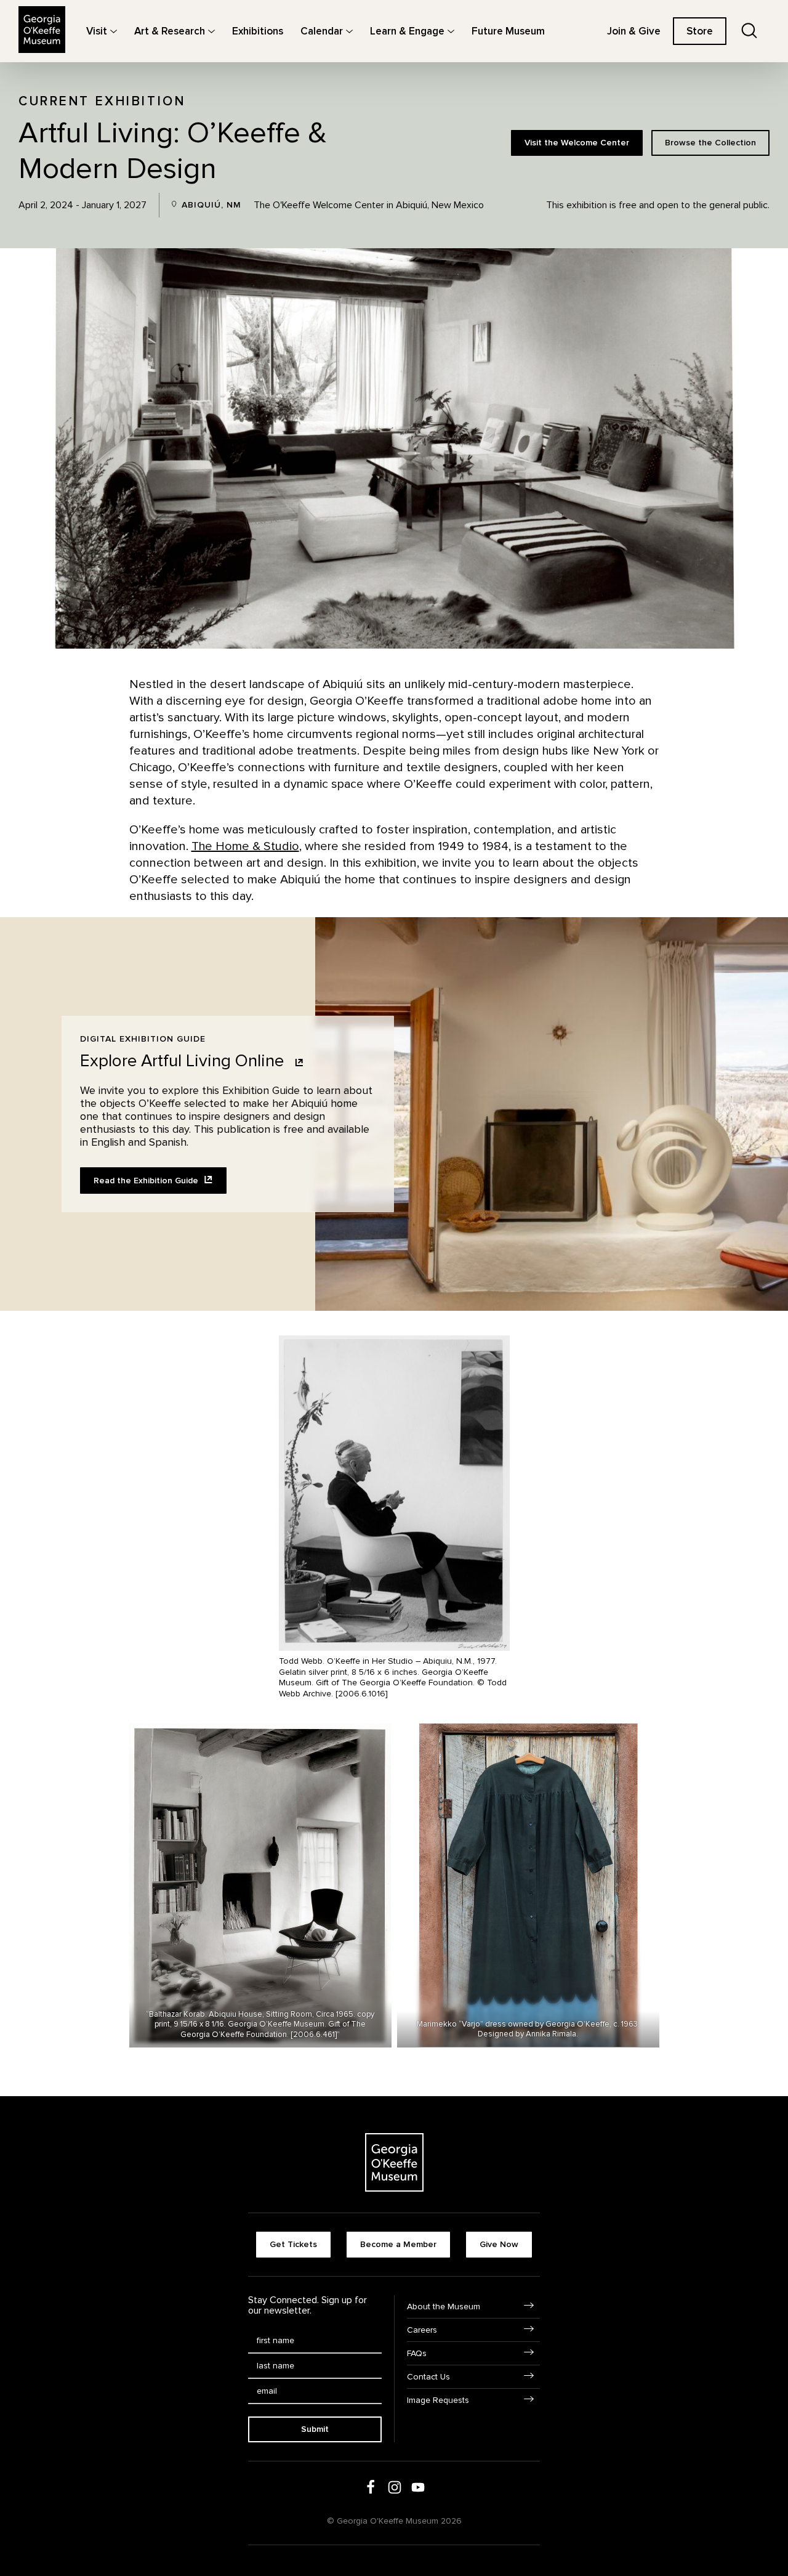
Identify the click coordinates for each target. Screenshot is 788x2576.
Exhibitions (258, 31)
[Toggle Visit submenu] (114, 31)
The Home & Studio (245, 846)
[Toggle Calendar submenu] (349, 31)
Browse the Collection (710, 143)
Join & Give (634, 31)
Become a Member (398, 2244)
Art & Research (170, 31)
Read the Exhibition (147, 1181)
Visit (97, 31)
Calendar (322, 31)
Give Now (499, 2244)
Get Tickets (293, 2244)
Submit (315, 2429)
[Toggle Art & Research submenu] (211, 31)
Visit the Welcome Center (577, 143)
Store (700, 31)
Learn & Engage (407, 31)
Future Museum (508, 31)
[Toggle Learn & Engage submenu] (451, 31)
